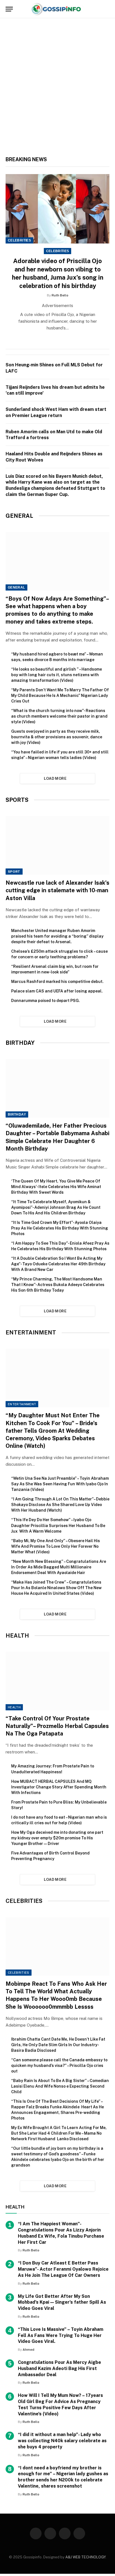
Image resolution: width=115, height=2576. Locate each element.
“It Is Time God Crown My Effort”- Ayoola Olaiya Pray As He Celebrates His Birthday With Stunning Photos (60, 1228)
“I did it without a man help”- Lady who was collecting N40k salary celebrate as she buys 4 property (62, 2441)
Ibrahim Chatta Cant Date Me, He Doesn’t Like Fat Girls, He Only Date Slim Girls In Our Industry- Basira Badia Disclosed (58, 2045)
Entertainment (22, 1404)
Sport (14, 872)
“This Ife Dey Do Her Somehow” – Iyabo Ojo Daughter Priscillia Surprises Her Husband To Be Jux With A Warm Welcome (58, 1525)
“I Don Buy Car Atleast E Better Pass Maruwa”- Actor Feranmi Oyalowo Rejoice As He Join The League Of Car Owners (63, 2269)
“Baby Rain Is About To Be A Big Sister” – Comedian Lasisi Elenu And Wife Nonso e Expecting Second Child (60, 2086)
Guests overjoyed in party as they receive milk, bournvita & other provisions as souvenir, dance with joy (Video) (57, 737)
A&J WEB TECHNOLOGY (85, 2557)
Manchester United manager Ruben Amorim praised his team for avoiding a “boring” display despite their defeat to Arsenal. (57, 936)
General (16, 587)
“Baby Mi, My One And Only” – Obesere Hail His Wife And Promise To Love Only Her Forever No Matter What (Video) (56, 1546)
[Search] (107, 9)
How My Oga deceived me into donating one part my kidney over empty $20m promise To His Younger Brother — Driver (57, 1838)
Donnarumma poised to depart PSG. (45, 1001)
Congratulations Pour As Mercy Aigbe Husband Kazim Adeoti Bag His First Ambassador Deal (59, 2368)
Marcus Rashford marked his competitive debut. (57, 982)
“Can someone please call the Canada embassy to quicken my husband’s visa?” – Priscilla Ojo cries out (59, 2066)
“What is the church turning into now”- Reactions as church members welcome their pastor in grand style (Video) (59, 716)
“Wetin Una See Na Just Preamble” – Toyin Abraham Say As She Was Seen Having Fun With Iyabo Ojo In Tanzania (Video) (60, 1484)
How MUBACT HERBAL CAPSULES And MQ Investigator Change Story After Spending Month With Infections (59, 1787)
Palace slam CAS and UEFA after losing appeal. (57, 991)
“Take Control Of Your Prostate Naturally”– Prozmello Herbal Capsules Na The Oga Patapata (57, 1726)
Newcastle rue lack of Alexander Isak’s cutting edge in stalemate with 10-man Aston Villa (57, 890)
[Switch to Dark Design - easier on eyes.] (98, 9)
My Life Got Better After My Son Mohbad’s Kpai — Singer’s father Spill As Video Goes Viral (62, 2302)
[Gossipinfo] (57, 9)
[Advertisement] (57, 90)
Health (14, 1707)
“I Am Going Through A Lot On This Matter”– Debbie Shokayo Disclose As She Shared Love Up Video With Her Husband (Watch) (60, 1505)
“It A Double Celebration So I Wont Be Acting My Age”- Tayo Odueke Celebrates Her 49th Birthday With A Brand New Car (58, 1264)
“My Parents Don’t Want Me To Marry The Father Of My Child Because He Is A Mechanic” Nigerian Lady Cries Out (60, 695)
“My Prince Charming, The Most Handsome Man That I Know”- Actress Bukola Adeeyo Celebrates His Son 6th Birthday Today (58, 1285)
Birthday (17, 1114)
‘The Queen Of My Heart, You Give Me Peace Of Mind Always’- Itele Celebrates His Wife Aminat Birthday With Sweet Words (56, 1187)
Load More (55, 778)
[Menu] (9, 9)
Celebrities (19, 240)
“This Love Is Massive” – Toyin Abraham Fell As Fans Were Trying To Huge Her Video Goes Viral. (61, 2335)
